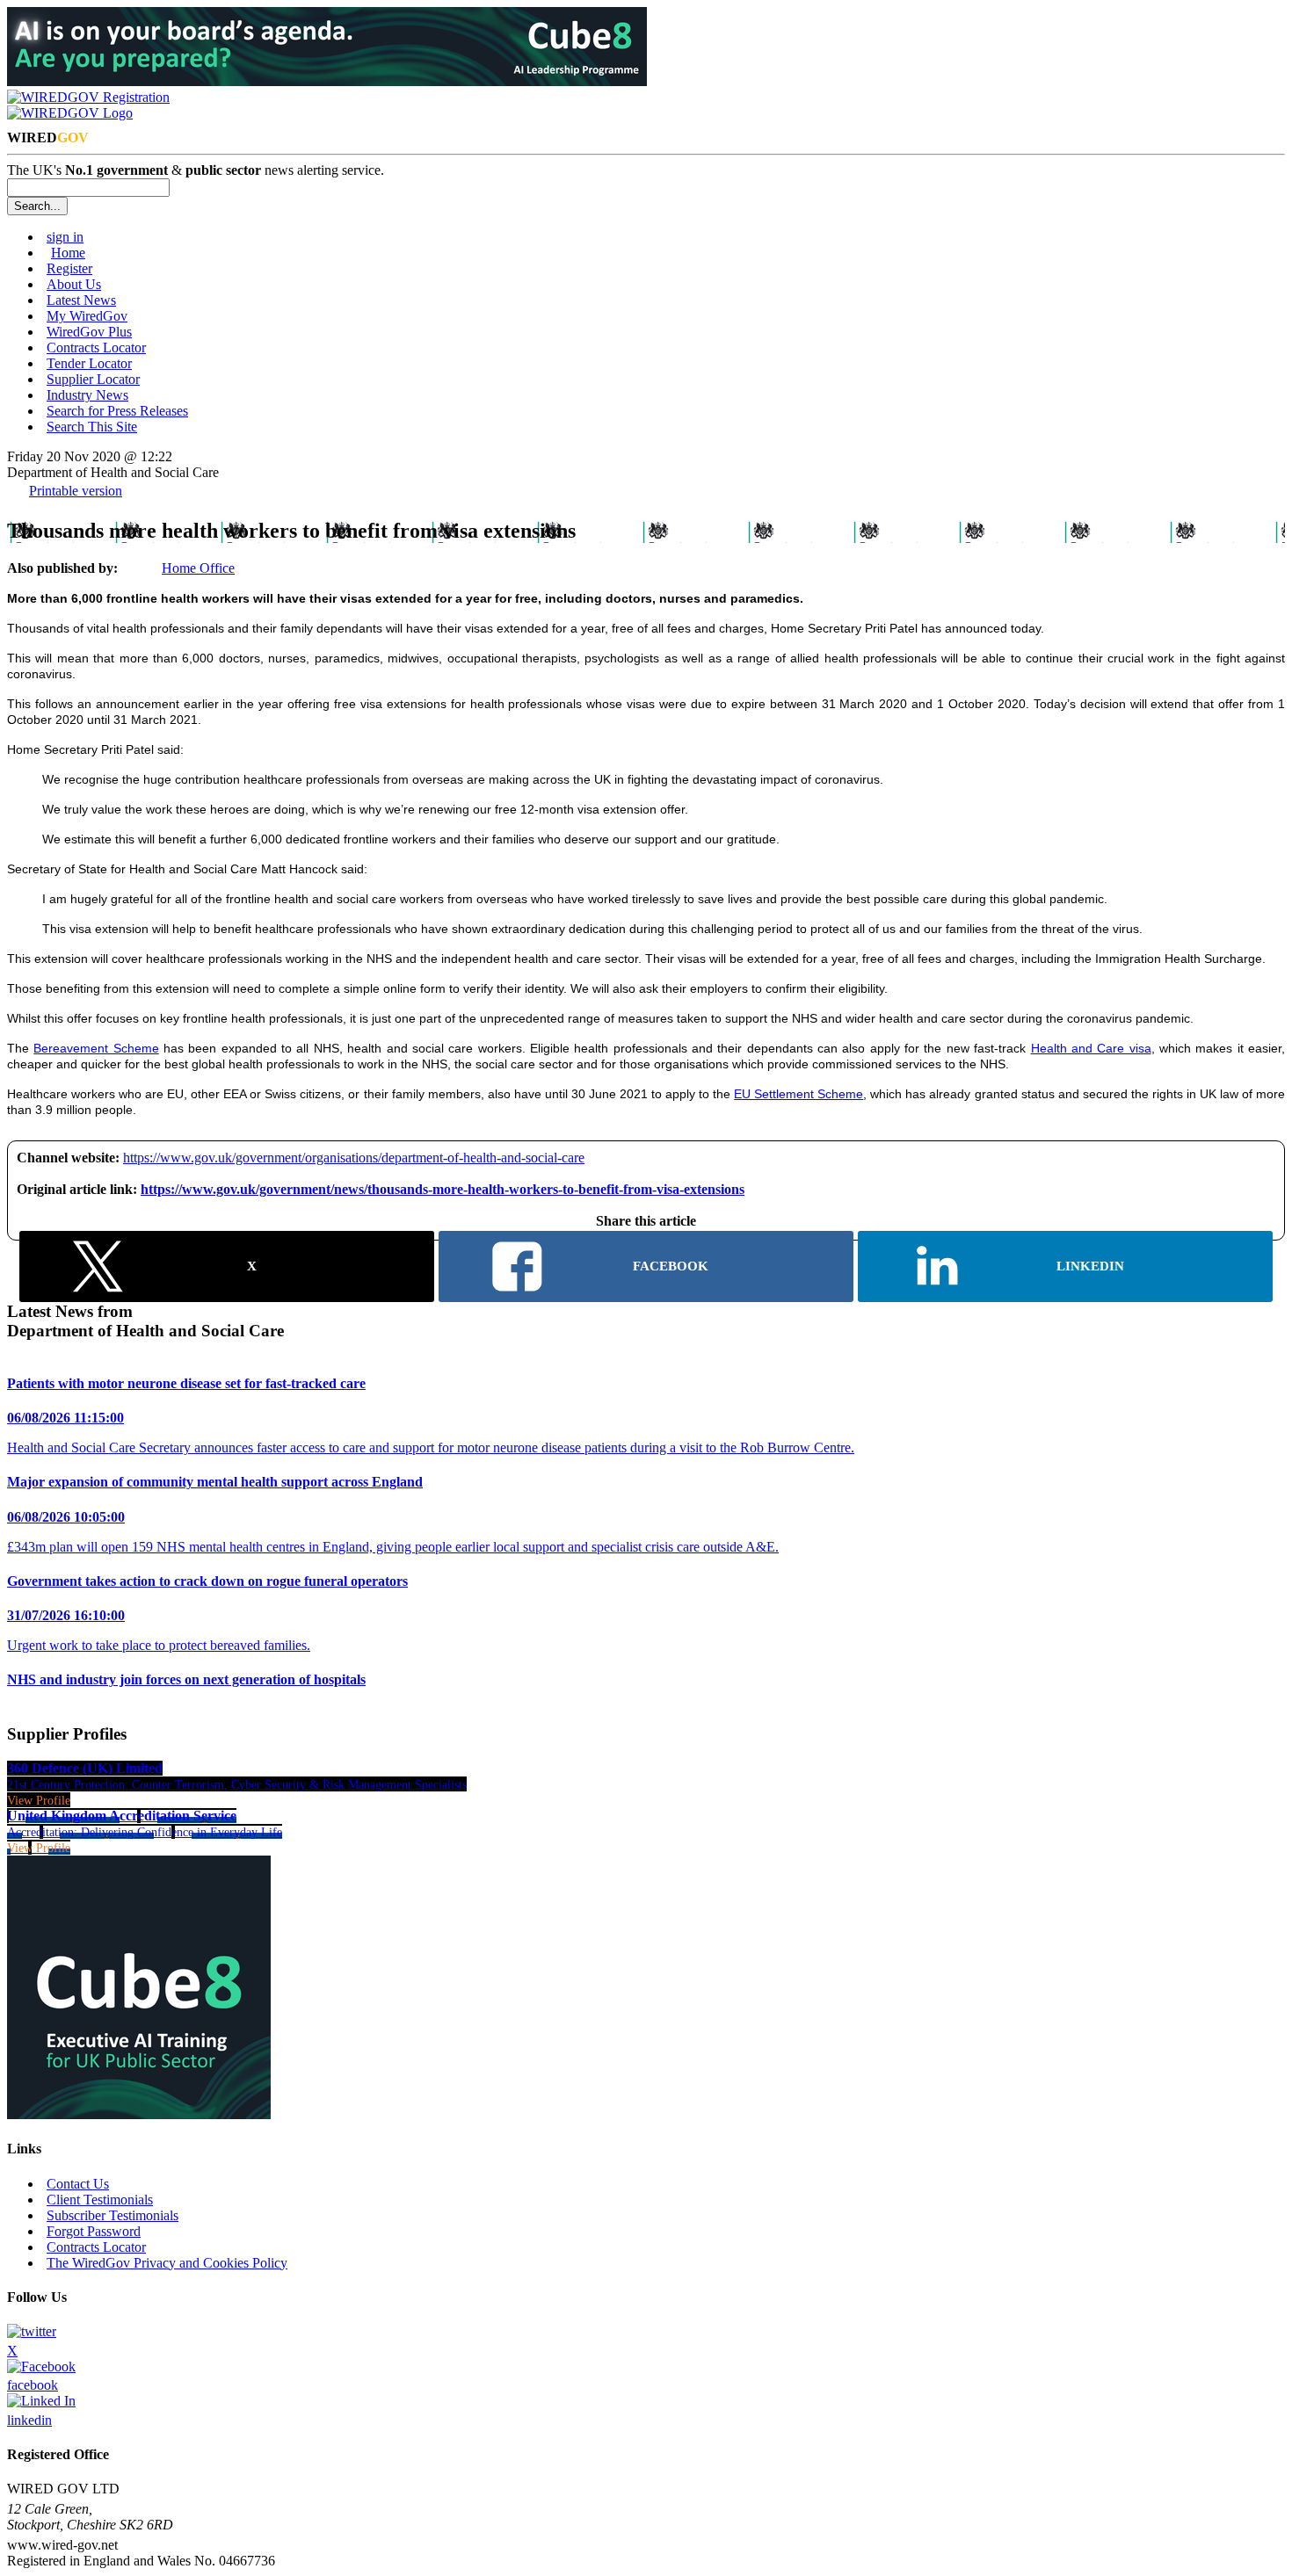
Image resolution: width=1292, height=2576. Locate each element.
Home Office (198, 568)
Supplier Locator (93, 379)
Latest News (81, 300)
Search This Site (92, 427)
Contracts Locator (96, 347)
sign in (65, 237)
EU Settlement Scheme (798, 1094)
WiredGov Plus (89, 332)
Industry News (87, 395)
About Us (74, 284)
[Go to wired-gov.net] (70, 113)
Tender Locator (89, 363)
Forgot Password (94, 2231)
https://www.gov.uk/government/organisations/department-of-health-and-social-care (354, 1158)
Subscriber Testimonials (113, 2215)
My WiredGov (87, 316)
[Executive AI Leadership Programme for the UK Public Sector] (327, 81)
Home (68, 253)
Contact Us (78, 2184)
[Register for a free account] (88, 97)
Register (69, 268)
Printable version (76, 491)
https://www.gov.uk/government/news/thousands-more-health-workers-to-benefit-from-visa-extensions (443, 1189)
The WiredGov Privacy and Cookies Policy (167, 2263)
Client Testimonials (100, 2200)
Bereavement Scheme (96, 1048)
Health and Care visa (1091, 1048)
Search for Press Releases (117, 411)
